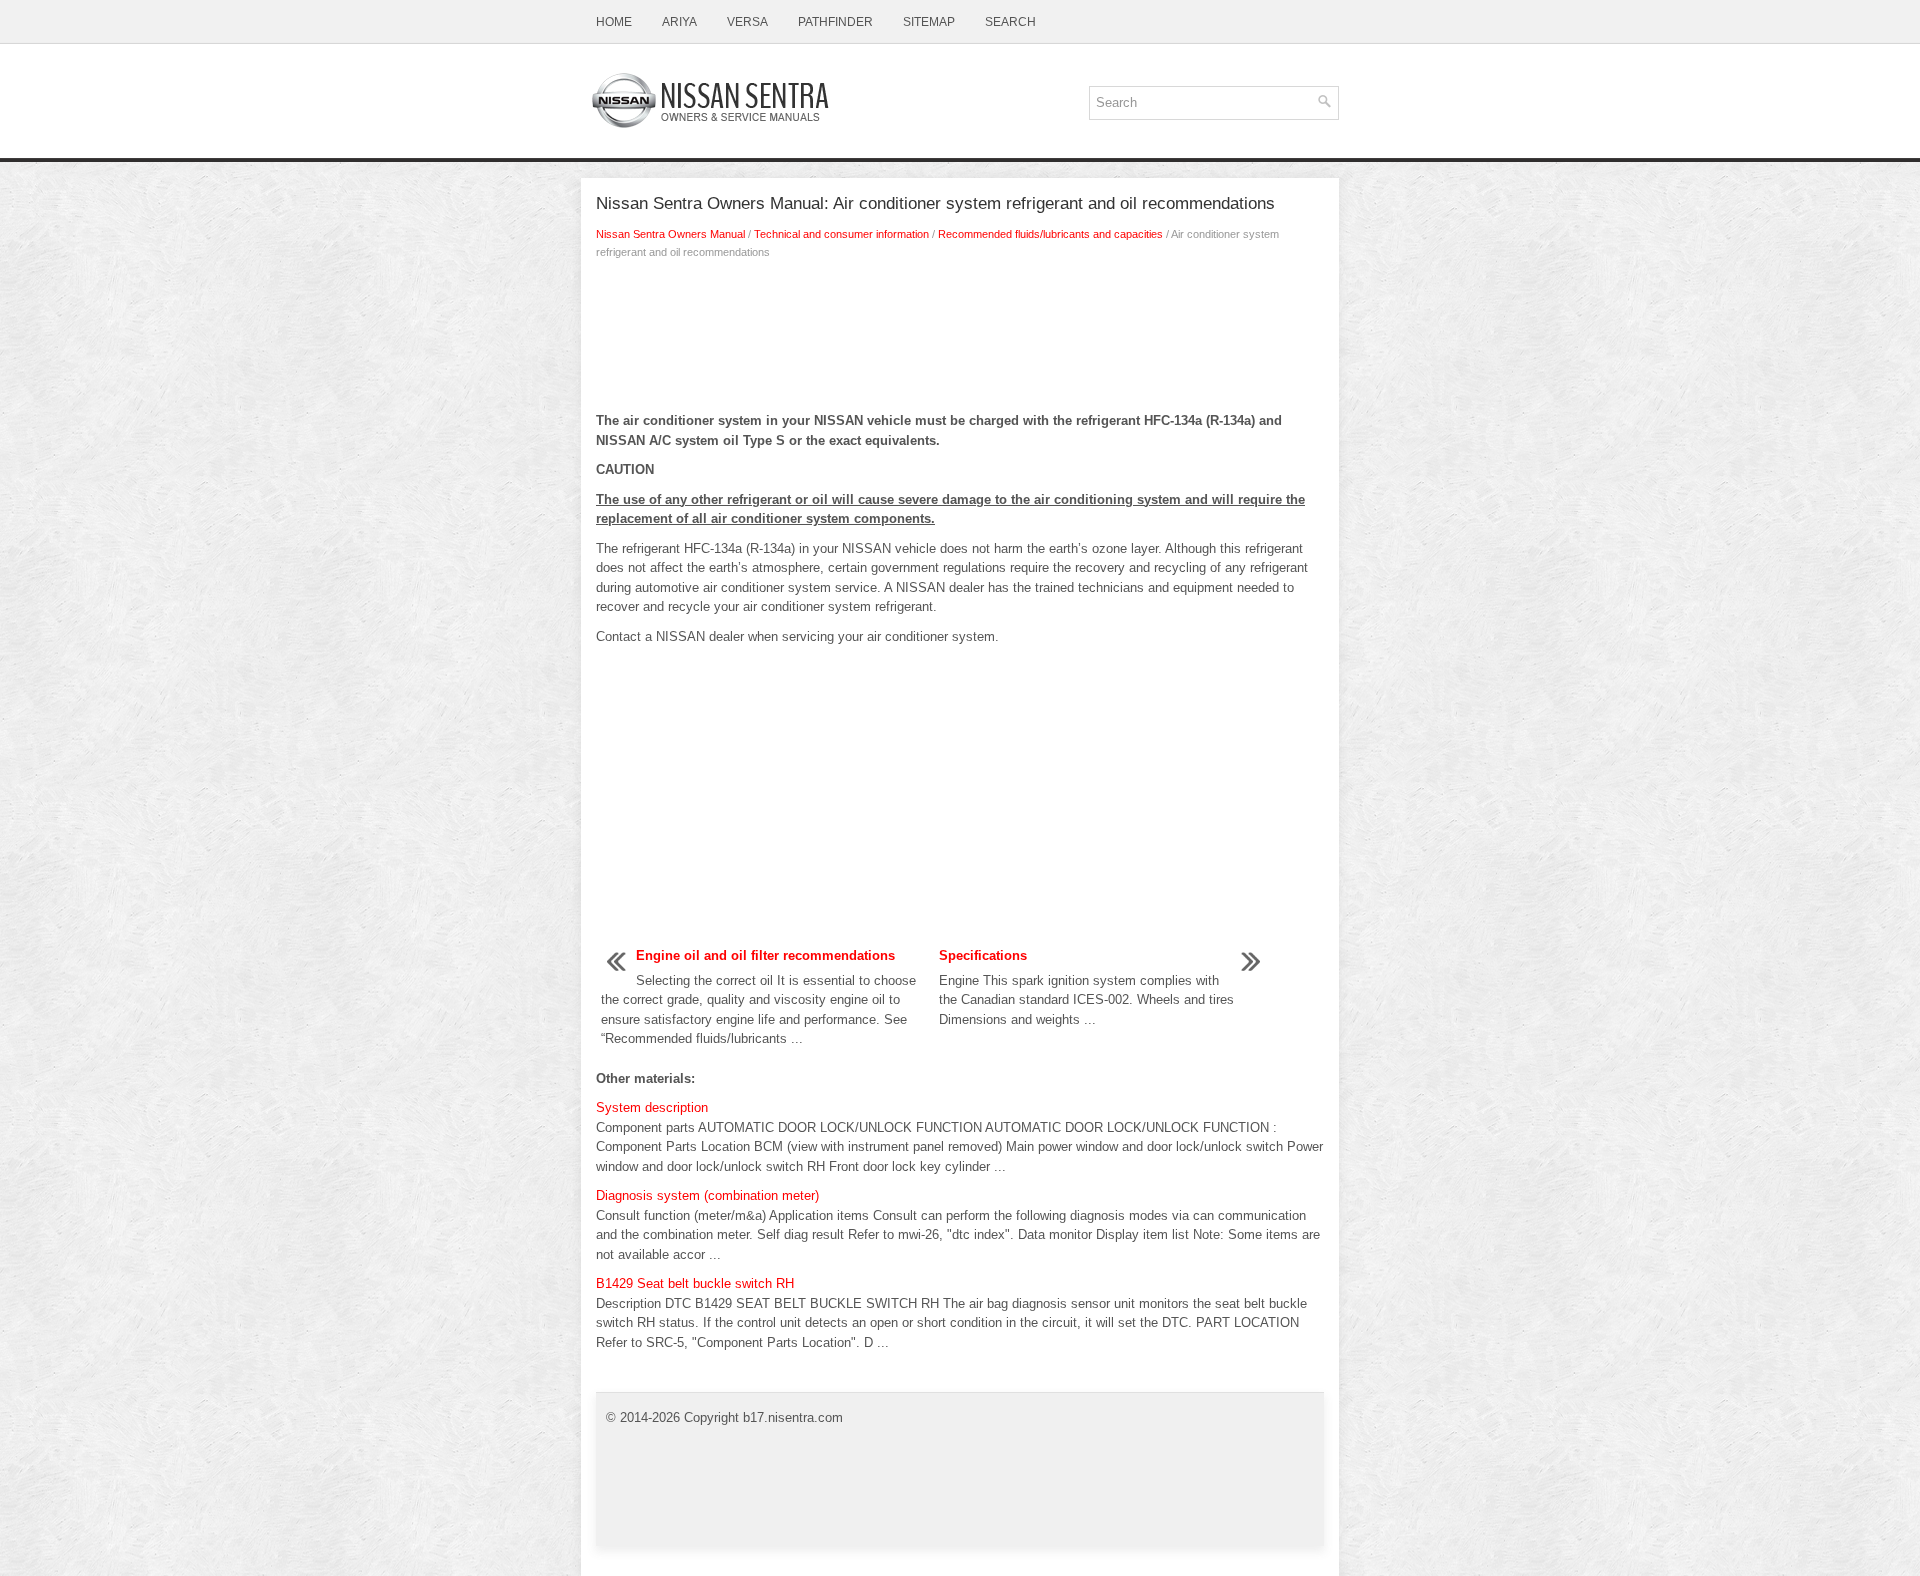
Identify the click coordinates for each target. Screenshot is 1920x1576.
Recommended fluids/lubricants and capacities (1050, 234)
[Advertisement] (960, 341)
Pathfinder (835, 22)
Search (1010, 22)
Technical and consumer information (841, 234)
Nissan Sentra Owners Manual (670, 234)
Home (614, 22)
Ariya (679, 22)
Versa (747, 22)
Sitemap (929, 22)
